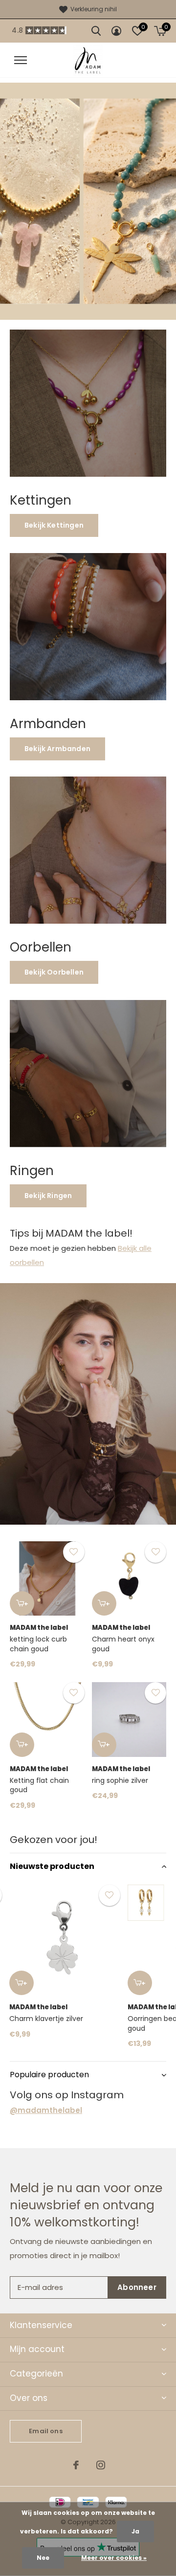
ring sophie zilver (120, 1780)
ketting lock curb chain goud (38, 1644)
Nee (43, 2558)
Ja (135, 2531)
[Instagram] (101, 2465)
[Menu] (21, 60)
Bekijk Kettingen (54, 525)
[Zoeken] (96, 31)
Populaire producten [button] (49, 2075)
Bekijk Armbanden (57, 749)
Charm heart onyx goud (123, 1644)
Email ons (46, 2431)
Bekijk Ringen (48, 1196)
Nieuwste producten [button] (52, 1866)
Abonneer (137, 2287)
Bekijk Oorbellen (54, 972)
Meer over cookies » (114, 2558)
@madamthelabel (46, 2110)
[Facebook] (76, 2465)
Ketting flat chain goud (39, 1785)
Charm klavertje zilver (46, 2019)
